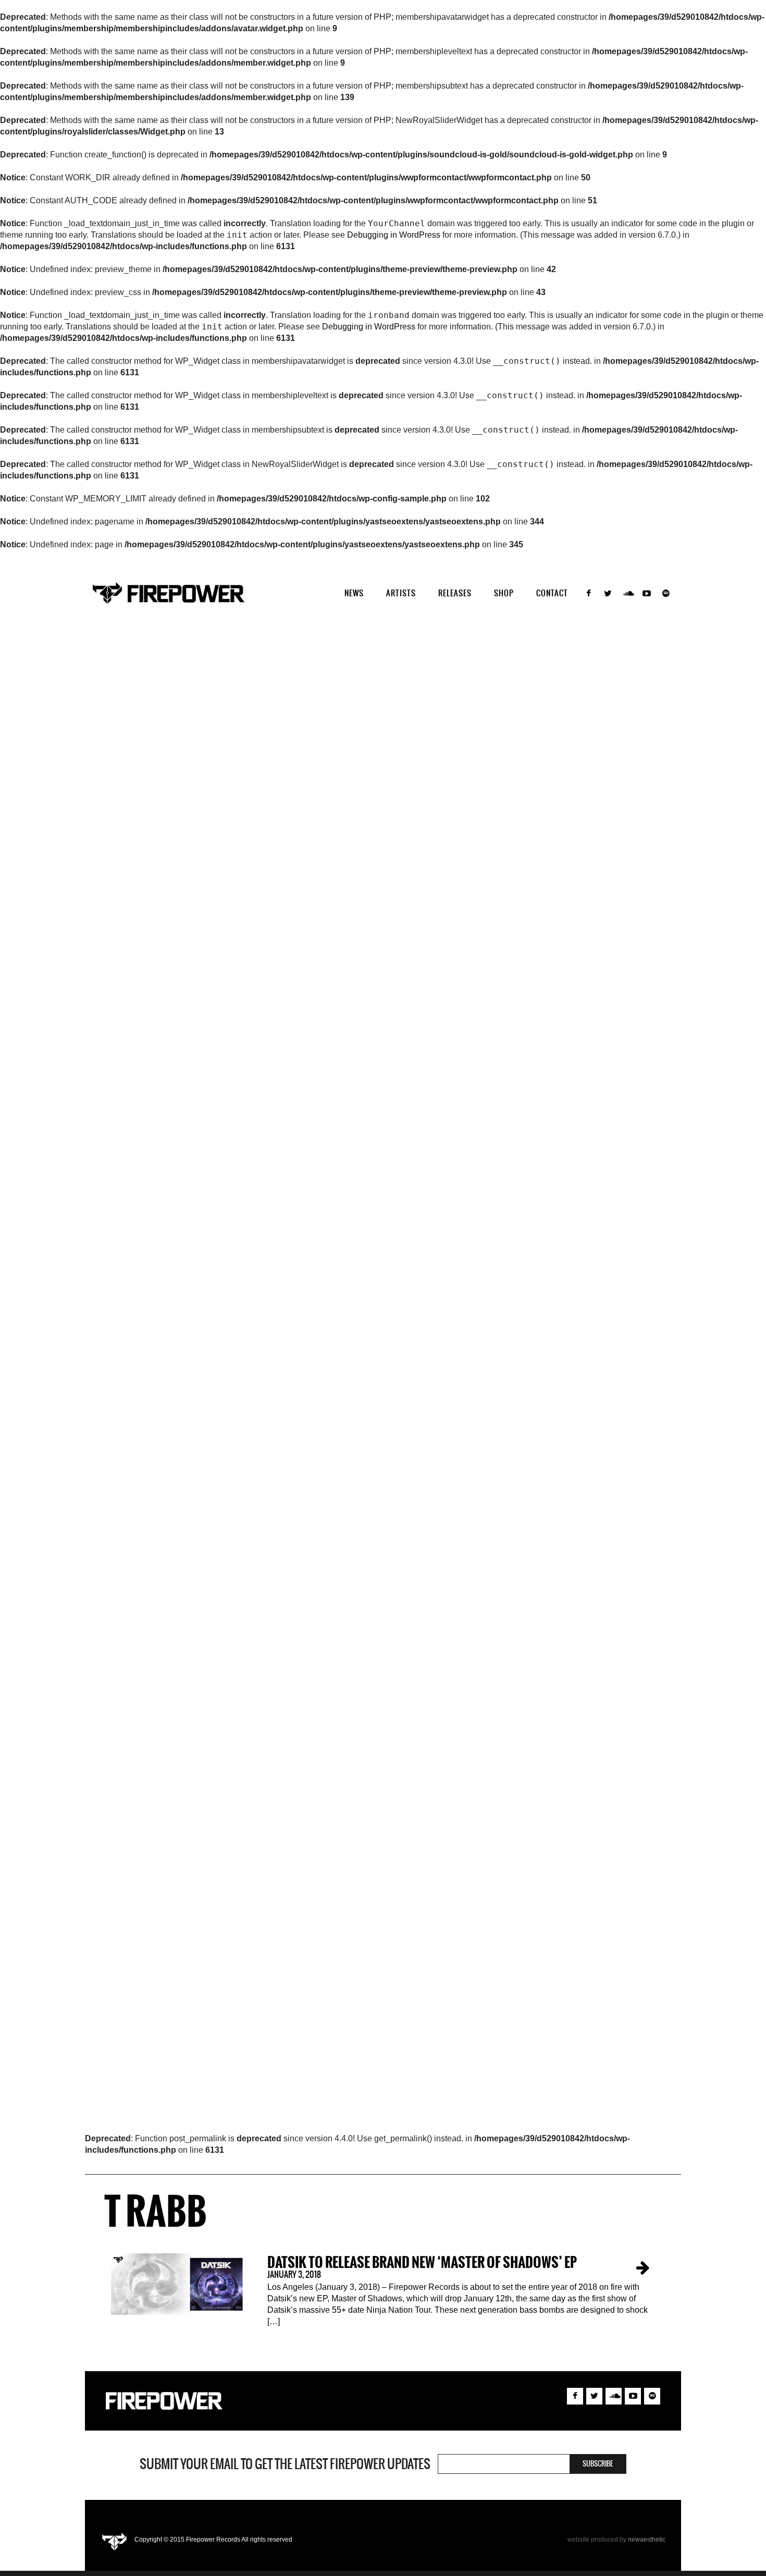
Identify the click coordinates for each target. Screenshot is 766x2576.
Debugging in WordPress (394, 235)
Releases (455, 593)
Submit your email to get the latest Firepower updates (285, 2464)
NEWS (354, 593)
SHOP (504, 593)
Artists (401, 593)
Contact (552, 593)
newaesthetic (647, 2540)
